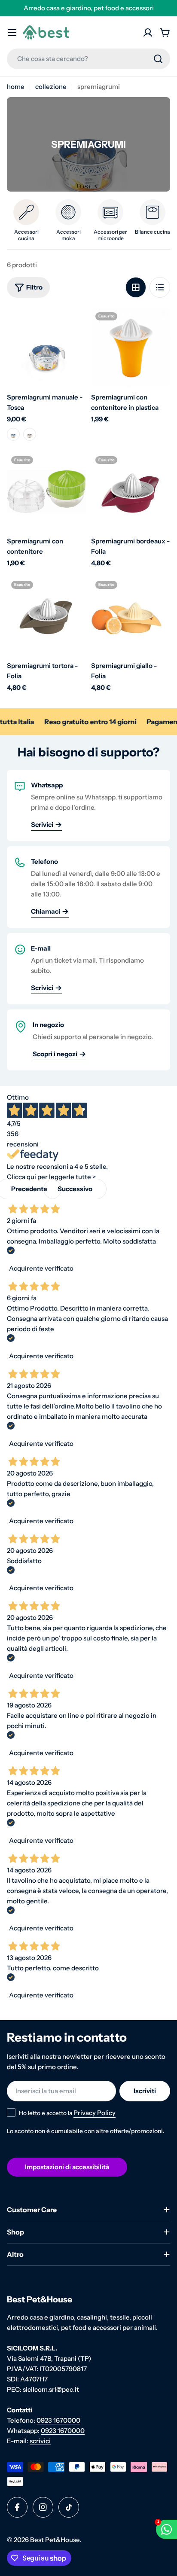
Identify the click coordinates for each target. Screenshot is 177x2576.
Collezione (51, 87)
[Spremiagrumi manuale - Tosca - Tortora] (30, 434)
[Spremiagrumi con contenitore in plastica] (131, 348)
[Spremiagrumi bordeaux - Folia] (131, 491)
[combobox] (88, 59)
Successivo (75, 1189)
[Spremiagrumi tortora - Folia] (46, 616)
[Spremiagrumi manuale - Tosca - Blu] (13, 434)
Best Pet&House (55, 2540)
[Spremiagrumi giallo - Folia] (131, 616)
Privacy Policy (95, 2113)
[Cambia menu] (12, 33)
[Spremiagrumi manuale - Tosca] (46, 348)
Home (16, 87)
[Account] (148, 33)
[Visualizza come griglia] (136, 287)
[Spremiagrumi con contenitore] (46, 491)
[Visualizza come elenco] (160, 287)
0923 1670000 (58, 2420)
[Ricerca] (158, 59)
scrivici (40, 2441)
